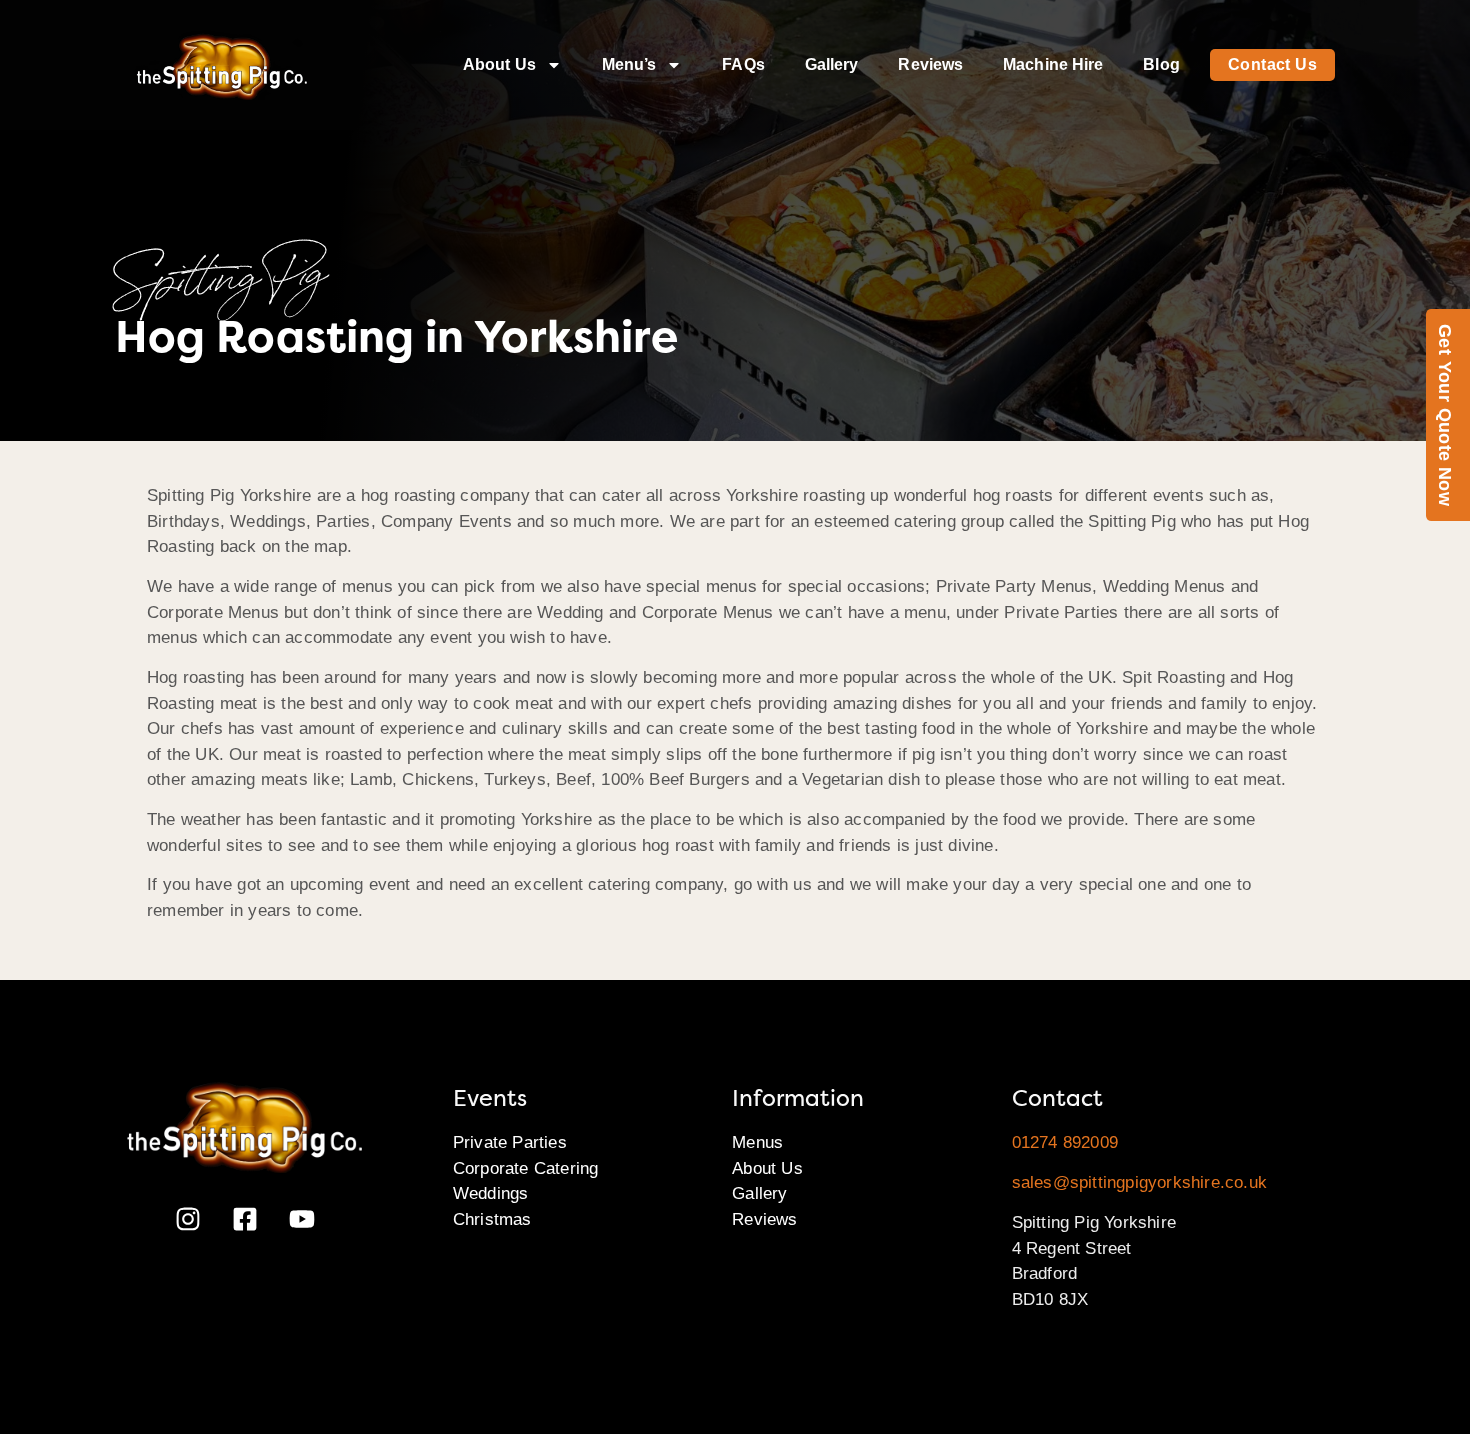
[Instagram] (188, 1219)
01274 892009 (1065, 1142)
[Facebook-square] (245, 1219)
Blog (1161, 64)
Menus (757, 1142)
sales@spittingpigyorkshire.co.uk (1139, 1182)
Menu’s (629, 64)
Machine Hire (1053, 64)
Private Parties (510, 1142)
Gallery (832, 64)
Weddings (491, 1193)
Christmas (492, 1219)
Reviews (930, 64)
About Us (499, 64)
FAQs (743, 64)
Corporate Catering (526, 1168)
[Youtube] (302, 1219)
